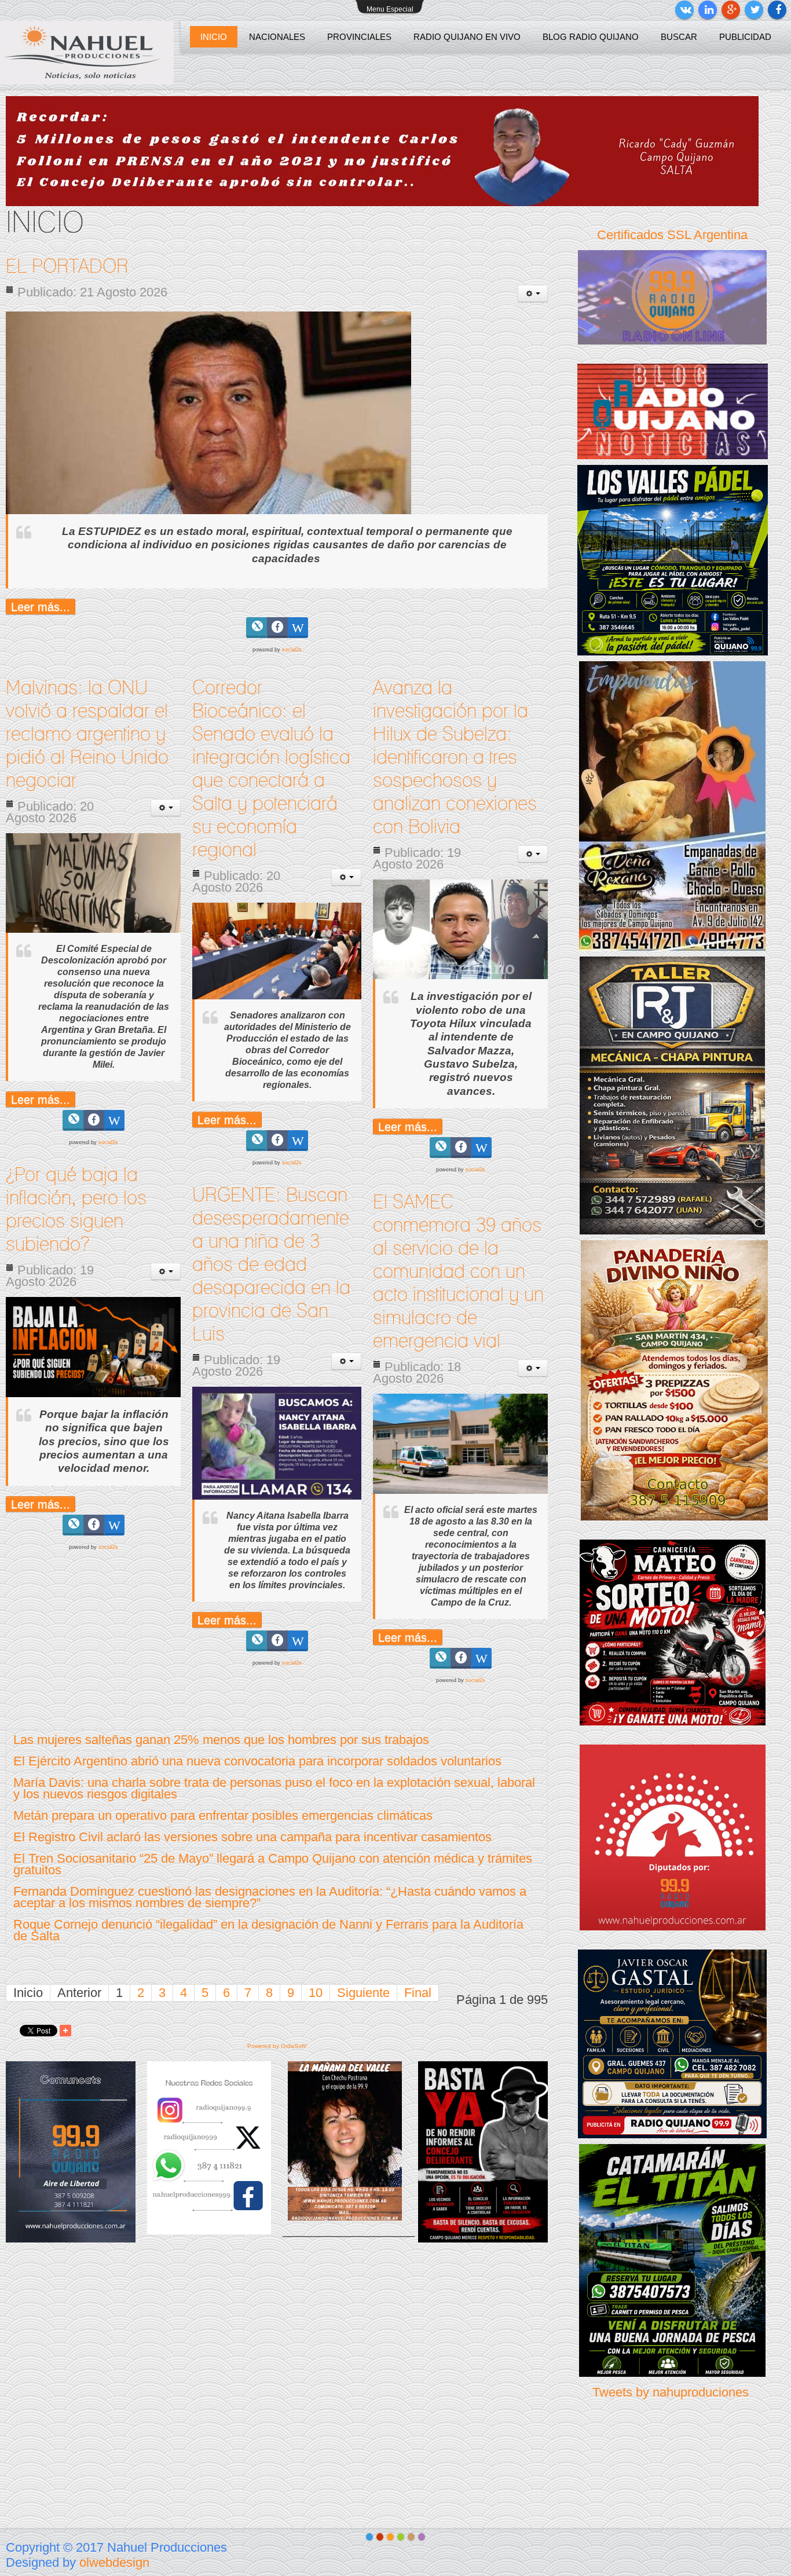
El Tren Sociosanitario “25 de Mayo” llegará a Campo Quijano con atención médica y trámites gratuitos (273, 1864)
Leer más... (41, 607)
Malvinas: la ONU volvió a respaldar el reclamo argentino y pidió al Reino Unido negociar (87, 735)
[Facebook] (777, 10)
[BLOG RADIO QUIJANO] (673, 410)
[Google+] (731, 10)
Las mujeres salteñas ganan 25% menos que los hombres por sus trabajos (221, 1740)
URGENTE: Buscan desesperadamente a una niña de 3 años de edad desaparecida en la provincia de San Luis (271, 1265)
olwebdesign (114, 2562)
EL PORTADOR (67, 267)
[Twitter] (754, 10)
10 (316, 1993)
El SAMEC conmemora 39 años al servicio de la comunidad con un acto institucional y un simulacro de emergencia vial (458, 1272)
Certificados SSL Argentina (672, 235)
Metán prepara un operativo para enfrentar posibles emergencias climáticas (223, 1815)
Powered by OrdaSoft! (277, 2046)
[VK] (684, 10)
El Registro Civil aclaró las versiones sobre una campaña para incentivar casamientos (252, 1837)
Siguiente (363, 1993)
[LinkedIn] (708, 10)
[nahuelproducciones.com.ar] (87, 53)
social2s (292, 650)
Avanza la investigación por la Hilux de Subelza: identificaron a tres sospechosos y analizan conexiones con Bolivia (455, 758)
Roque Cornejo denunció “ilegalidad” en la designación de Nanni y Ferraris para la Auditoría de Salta (268, 1930)
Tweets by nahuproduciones (671, 2392)
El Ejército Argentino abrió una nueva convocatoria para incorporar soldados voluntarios (257, 1761)
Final (418, 1993)
